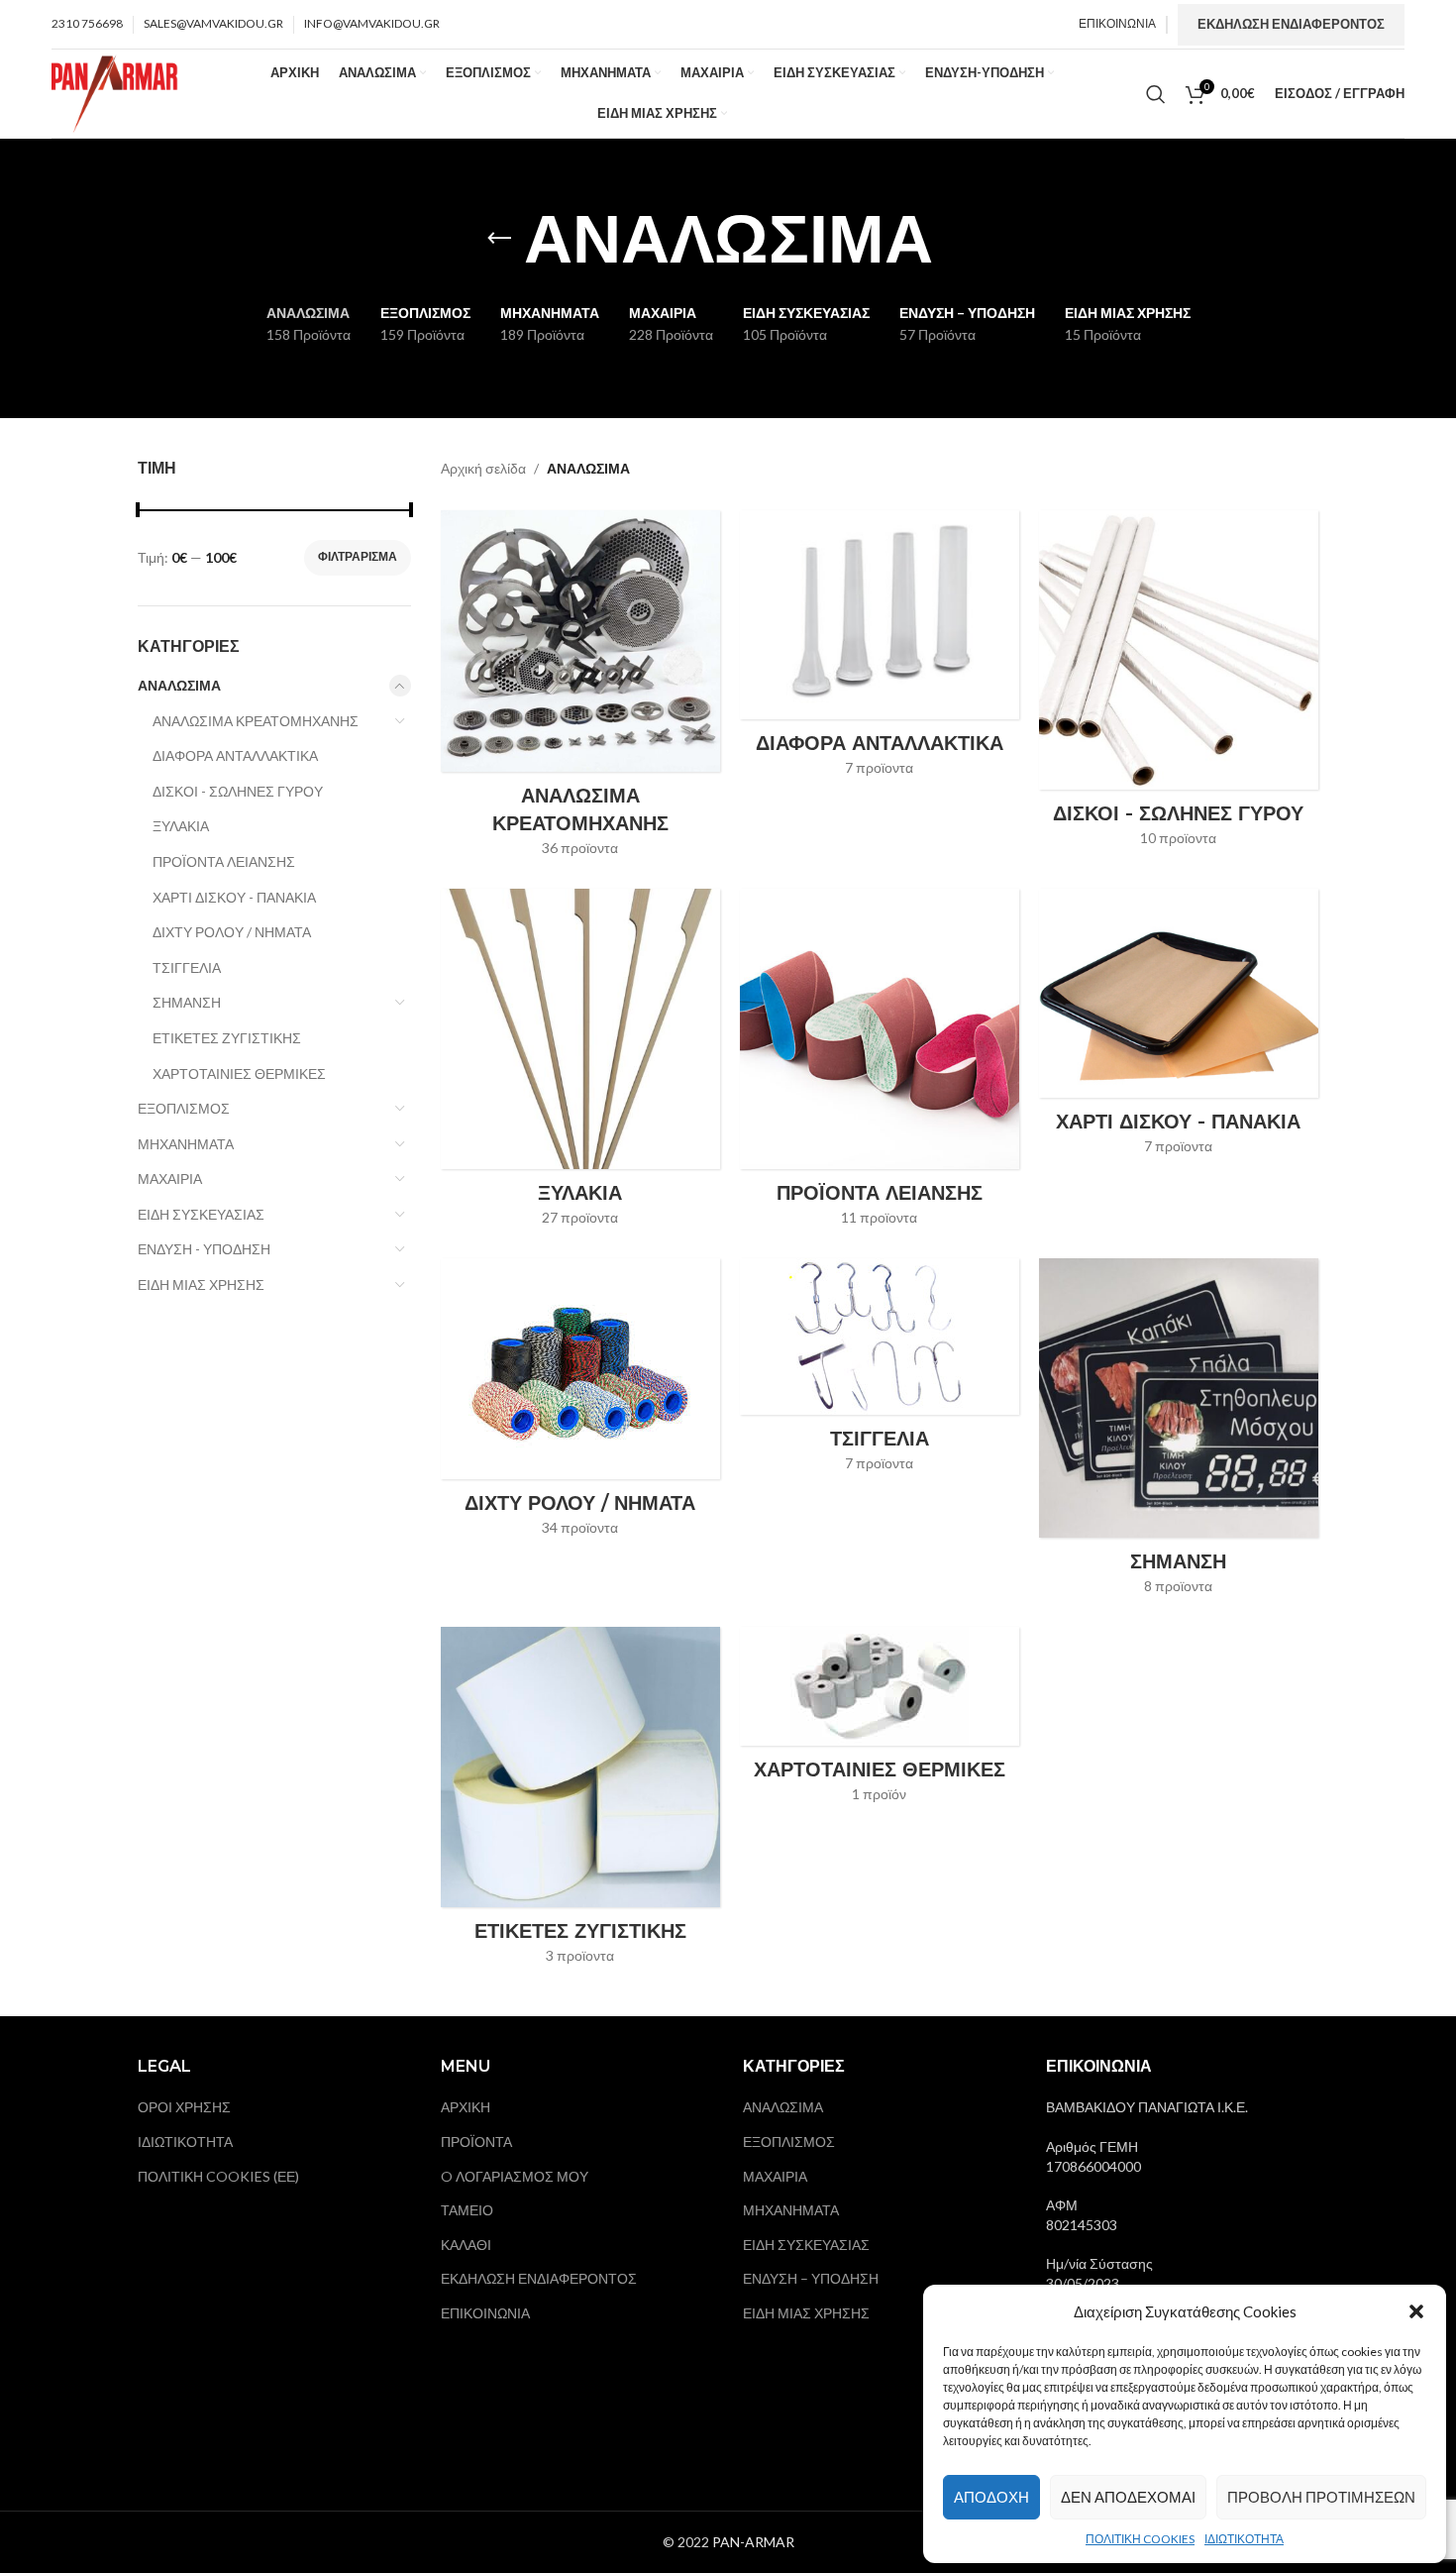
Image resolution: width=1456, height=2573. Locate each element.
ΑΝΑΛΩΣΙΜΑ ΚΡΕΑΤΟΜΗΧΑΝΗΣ (256, 721)
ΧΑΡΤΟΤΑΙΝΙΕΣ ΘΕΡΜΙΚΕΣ (239, 1073)
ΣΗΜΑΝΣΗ (187, 1002)
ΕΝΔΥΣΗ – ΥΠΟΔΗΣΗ (811, 2278)
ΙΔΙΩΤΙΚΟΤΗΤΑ (1244, 2539)
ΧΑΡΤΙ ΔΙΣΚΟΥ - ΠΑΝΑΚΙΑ (234, 897)
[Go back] (499, 239)
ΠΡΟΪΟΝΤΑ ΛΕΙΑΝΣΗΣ (224, 861)
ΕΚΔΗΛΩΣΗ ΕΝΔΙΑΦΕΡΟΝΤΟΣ (1291, 24)
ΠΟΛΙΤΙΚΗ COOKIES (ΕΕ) (218, 2176)
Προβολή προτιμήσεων (1321, 2497)
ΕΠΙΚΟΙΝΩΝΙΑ (485, 2313)
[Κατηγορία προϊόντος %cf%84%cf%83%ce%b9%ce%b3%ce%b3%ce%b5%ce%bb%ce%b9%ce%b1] (880, 1371)
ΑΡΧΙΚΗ (466, 2107)
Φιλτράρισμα (358, 556)
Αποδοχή (991, 2497)
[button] (1416, 2311)
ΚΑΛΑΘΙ (466, 2245)
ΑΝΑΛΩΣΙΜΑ (179, 685)
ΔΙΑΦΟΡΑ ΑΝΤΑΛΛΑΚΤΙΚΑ (235, 755)
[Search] (1156, 94)
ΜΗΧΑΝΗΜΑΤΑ (186, 1144)
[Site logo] (115, 92)
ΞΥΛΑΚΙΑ (181, 826)
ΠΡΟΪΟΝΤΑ (476, 2142)
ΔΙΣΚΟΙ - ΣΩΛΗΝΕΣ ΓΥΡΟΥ (238, 791)
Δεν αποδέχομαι (1128, 2497)
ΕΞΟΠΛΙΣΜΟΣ (184, 1108)
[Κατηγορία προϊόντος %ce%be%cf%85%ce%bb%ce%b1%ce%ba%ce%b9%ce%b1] (580, 1064)
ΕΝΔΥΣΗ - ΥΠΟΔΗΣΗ (204, 1249)
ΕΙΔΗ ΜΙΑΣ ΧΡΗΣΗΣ (201, 1285)
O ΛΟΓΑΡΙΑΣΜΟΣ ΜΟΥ (515, 2176)
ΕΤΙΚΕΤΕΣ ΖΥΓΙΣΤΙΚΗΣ (227, 1038)
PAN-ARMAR (753, 2542)
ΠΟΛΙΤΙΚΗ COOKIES (1140, 2539)
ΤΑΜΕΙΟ (467, 2210)
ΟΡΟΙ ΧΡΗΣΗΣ (184, 2107)
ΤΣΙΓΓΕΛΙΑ (187, 967)
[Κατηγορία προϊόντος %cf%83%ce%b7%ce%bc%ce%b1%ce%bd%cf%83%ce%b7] (1179, 1433)
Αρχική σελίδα (483, 468)
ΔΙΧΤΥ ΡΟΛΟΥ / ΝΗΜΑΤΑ (232, 932)
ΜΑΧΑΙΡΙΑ (170, 1179)
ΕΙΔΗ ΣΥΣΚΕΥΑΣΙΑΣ (201, 1214)
